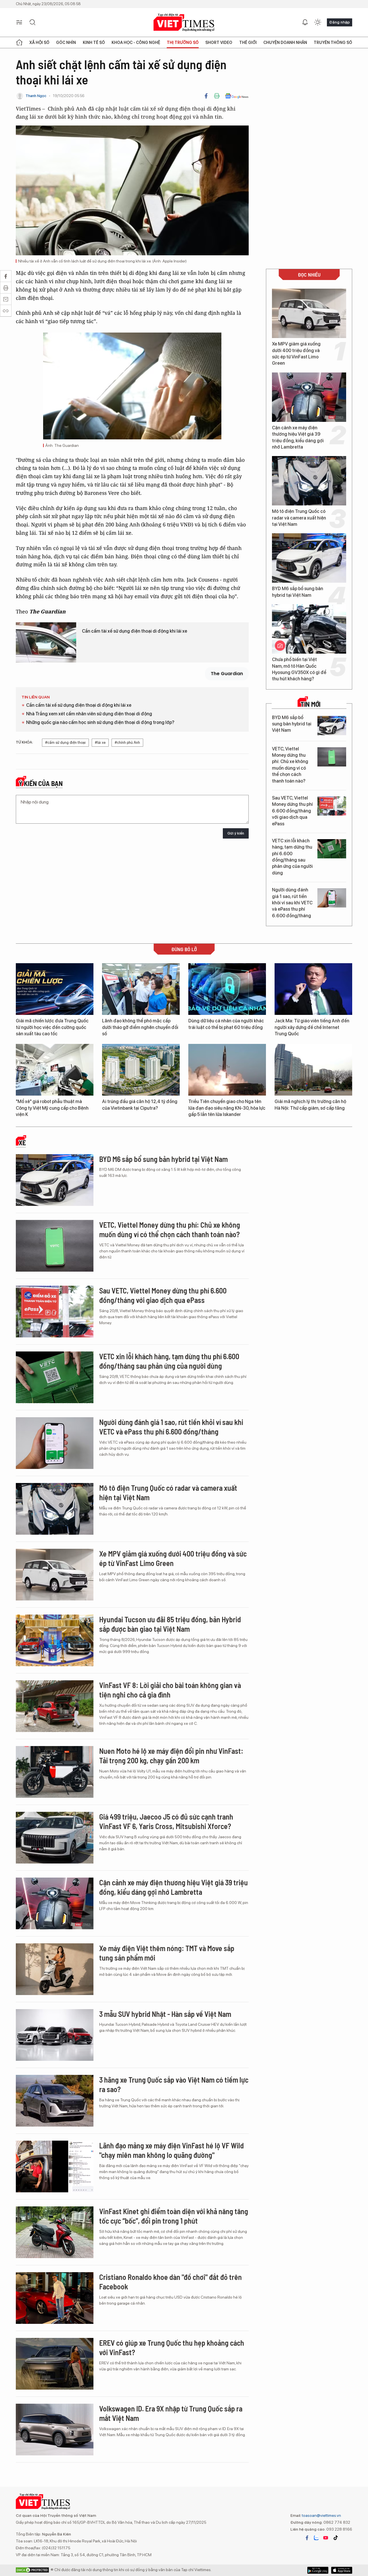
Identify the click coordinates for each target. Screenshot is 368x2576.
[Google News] (237, 96)
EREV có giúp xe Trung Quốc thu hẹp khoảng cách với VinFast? (172, 2348)
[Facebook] (206, 96)
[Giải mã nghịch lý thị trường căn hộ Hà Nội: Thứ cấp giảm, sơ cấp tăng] (313, 1070)
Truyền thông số (333, 43)
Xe (22, 1143)
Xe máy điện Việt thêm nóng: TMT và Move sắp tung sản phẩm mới (167, 1953)
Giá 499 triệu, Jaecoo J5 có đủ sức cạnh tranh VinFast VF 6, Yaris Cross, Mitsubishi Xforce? (166, 1821)
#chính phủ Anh (127, 743)
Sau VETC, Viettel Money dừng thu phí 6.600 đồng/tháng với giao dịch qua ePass (292, 811)
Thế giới (248, 43)
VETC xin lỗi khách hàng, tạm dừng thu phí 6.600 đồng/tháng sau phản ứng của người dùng (292, 857)
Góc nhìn (66, 43)
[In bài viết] (217, 96)
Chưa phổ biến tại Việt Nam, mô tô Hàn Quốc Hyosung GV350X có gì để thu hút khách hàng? (299, 669)
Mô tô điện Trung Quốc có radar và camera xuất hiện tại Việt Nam (299, 518)
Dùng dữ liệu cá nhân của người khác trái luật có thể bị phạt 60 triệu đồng (226, 1024)
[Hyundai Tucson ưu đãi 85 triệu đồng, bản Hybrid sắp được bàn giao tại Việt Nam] (55, 1640)
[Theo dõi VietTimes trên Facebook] (307, 2538)
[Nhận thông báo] (305, 22)
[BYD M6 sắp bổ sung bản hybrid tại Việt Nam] (309, 558)
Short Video (219, 43)
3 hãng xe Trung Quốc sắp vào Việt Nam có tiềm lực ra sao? (174, 2084)
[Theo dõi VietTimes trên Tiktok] (336, 2538)
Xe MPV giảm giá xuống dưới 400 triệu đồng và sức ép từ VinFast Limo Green (296, 354)
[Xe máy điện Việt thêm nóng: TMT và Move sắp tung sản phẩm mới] (55, 1969)
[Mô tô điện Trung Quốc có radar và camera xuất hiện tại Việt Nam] (309, 481)
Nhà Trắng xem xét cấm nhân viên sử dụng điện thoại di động (89, 714)
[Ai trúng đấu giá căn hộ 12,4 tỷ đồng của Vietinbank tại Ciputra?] (141, 1070)
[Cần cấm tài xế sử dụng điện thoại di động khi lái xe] (46, 642)
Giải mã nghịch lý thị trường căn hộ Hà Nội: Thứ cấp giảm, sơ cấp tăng (310, 1105)
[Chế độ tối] (318, 22)
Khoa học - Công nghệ (136, 43)
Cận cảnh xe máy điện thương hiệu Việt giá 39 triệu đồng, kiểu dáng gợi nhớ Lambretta (298, 437)
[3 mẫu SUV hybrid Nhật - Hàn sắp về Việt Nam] (55, 2035)
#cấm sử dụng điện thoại (65, 743)
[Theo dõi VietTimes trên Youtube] (326, 2538)
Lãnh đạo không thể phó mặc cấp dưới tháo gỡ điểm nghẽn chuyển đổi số (140, 1027)
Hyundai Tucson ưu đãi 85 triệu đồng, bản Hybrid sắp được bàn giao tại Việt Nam (170, 1624)
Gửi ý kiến (236, 833)
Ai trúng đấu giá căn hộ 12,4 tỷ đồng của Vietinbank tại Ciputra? (140, 1105)
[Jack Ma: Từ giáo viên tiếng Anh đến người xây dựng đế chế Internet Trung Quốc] (313, 989)
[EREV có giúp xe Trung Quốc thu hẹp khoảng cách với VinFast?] (55, 2364)
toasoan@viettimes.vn (321, 2515)
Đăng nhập (340, 22)
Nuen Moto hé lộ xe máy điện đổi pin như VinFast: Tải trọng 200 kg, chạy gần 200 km (171, 1756)
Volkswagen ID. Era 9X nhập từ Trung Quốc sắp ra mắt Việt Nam (171, 2413)
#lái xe (100, 743)
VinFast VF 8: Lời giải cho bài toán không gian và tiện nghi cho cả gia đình (170, 1690)
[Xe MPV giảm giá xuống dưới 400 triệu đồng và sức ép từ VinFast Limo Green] (309, 313)
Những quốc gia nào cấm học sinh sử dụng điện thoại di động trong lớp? (100, 722)
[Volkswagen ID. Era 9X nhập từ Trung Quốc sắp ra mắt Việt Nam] (55, 2430)
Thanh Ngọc (36, 96)
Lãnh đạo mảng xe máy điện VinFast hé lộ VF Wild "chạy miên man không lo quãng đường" (171, 2150)
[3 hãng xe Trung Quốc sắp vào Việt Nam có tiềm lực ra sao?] (55, 2101)
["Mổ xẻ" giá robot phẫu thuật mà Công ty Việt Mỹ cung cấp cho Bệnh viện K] (55, 1070)
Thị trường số (183, 43)
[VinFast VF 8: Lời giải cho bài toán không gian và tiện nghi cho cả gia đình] (55, 1706)
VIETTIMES (184, 23)
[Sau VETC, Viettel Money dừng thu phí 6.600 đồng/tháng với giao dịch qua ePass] (332, 806)
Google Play (342, 2570)
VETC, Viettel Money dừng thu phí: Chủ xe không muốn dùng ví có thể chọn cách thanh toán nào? (290, 765)
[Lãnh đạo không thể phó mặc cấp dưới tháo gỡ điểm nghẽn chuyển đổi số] (141, 989)
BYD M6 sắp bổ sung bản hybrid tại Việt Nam (298, 592)
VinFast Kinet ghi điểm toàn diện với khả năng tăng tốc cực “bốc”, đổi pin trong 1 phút (174, 2216)
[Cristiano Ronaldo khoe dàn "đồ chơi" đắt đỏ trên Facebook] (55, 2298)
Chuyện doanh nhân (285, 43)
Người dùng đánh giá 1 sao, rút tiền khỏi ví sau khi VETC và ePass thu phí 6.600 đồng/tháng (292, 903)
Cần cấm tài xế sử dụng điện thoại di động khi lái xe (135, 631)
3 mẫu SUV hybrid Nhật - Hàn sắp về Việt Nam (165, 2014)
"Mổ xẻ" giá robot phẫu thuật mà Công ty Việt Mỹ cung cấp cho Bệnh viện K (52, 1108)
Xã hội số (39, 43)
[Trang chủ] (19, 43)
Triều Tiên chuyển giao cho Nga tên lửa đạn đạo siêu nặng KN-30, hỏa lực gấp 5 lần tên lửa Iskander (227, 1108)
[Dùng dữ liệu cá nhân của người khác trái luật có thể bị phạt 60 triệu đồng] (227, 989)
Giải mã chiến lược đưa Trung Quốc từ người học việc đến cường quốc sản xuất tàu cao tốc (52, 1027)
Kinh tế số (94, 43)
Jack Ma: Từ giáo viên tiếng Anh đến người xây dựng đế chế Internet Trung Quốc (312, 1027)
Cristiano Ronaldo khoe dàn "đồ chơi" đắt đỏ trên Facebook (170, 2282)
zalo (316, 2538)
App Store (318, 2570)
